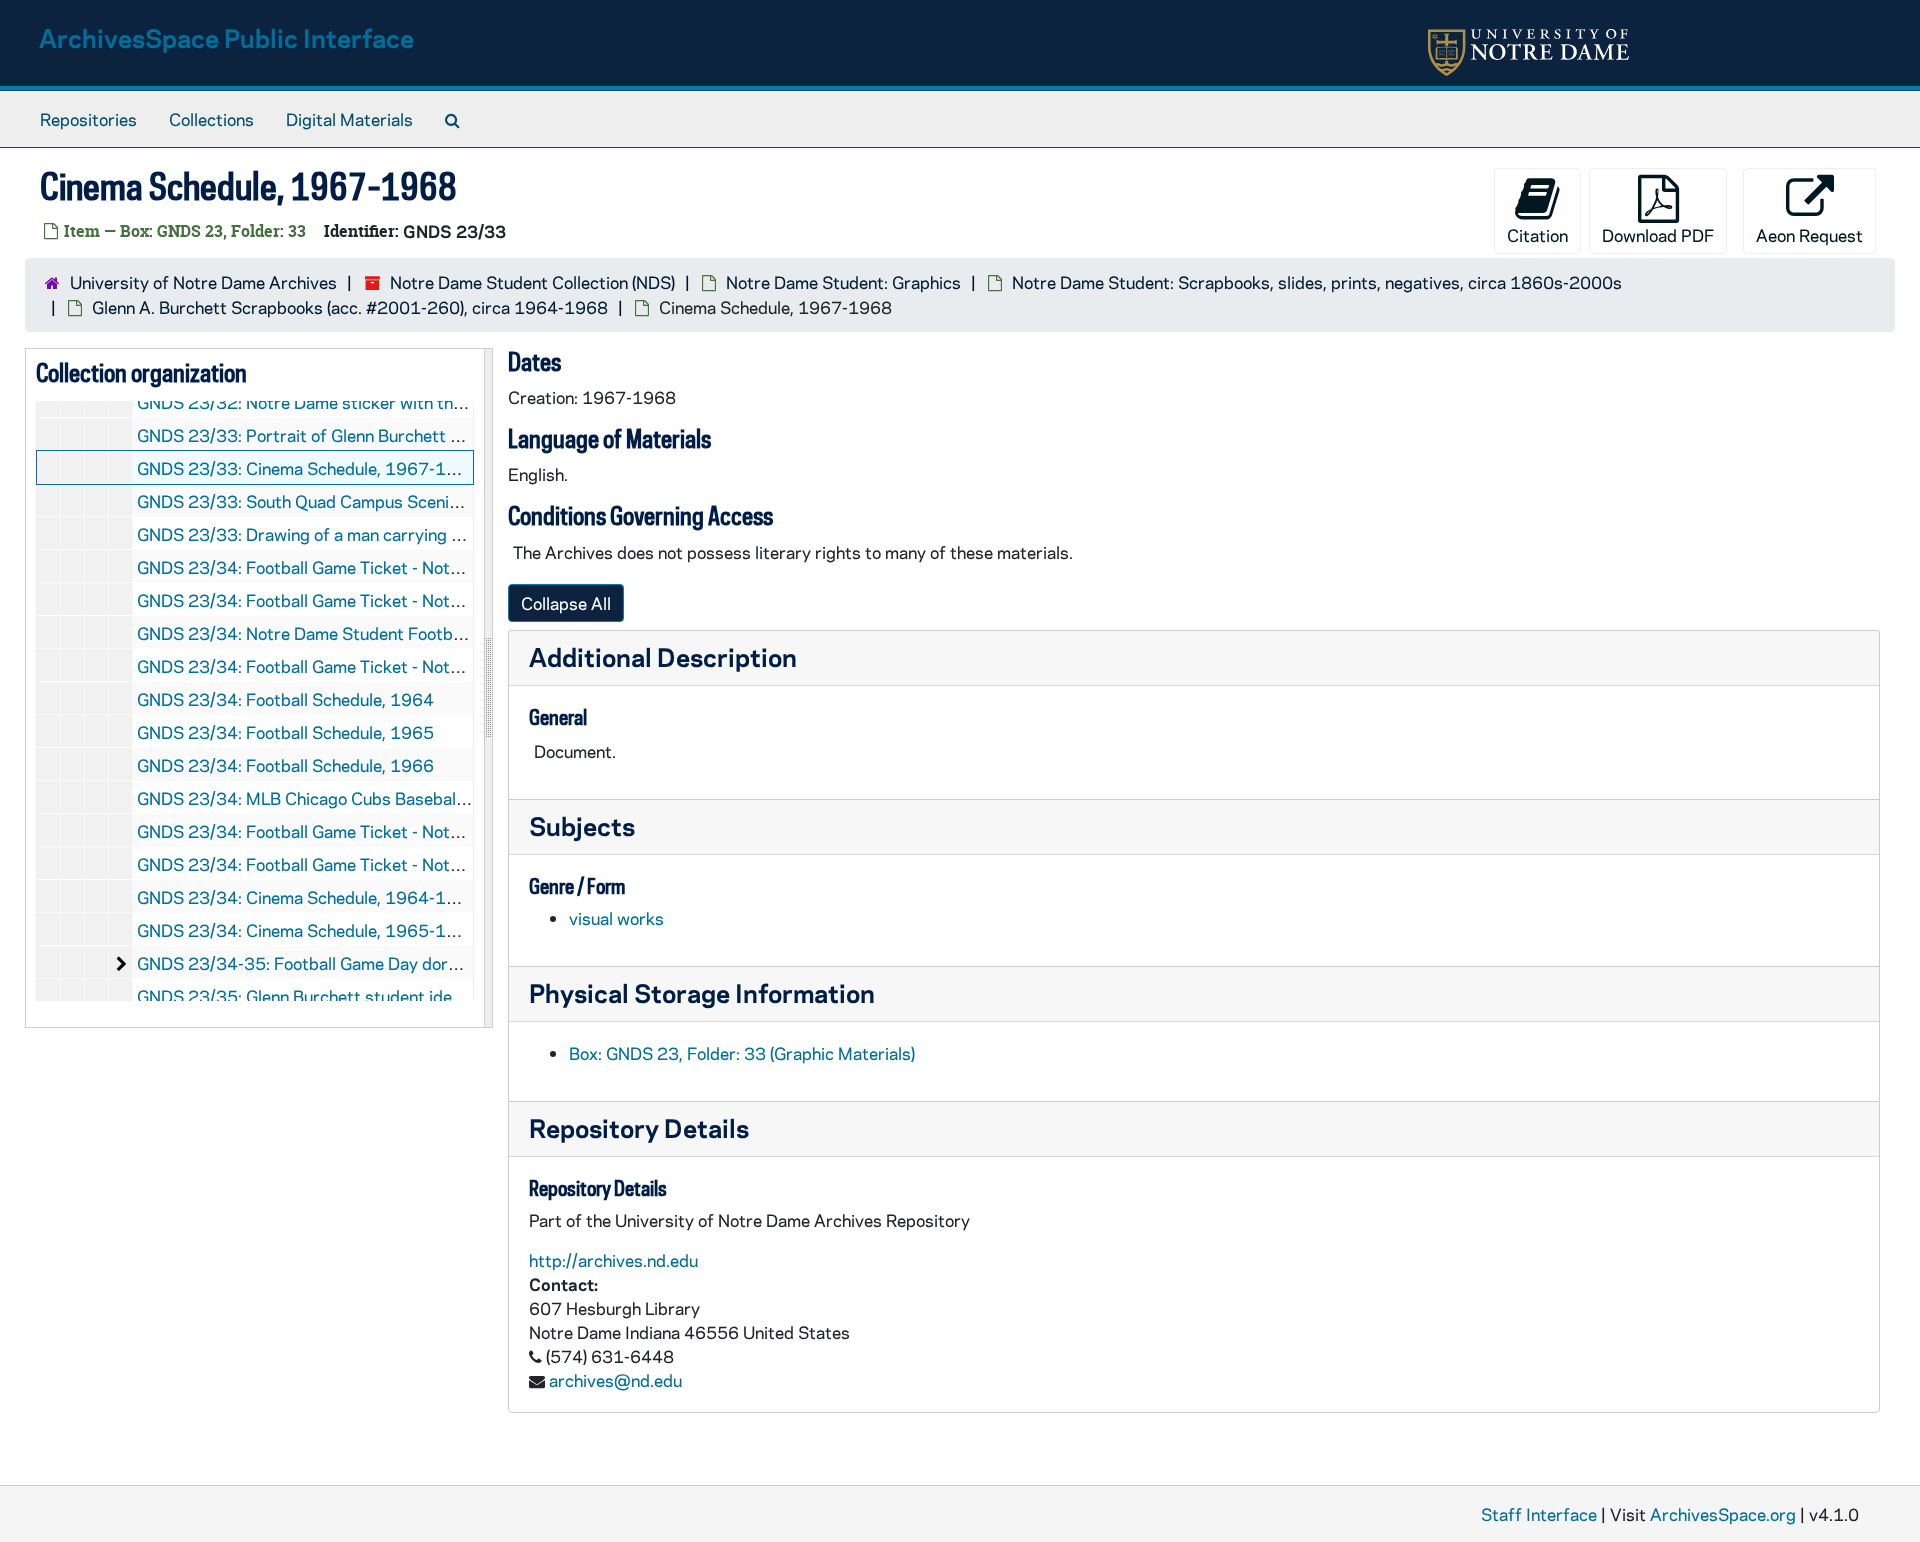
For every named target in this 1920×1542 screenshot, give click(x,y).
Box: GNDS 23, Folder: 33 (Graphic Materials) (742, 1053)
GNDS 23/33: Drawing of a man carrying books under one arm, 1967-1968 (424, 534)
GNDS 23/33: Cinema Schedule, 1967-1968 (308, 468)
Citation (1537, 235)
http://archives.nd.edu (613, 1260)
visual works (616, 918)
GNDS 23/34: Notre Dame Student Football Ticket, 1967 (355, 633)
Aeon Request (1809, 235)
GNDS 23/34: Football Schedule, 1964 (285, 699)
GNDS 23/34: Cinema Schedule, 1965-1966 (308, 930)
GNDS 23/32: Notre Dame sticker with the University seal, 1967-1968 (409, 402)
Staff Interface (1539, 1514)
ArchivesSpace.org (1723, 1514)
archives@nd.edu (615, 1380)
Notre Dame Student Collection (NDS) (532, 282)
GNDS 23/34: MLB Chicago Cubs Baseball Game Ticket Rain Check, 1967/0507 (444, 798)
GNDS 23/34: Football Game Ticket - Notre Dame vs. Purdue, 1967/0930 (419, 567)
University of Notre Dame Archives (203, 282)
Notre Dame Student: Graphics (843, 282)
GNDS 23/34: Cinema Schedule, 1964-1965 (308, 897)
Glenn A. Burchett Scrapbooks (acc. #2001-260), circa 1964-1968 (350, 307)
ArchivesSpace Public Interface (226, 37)
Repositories (88, 119)
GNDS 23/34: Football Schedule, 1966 (285, 765)
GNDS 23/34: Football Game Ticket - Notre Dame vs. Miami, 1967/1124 (414, 831)
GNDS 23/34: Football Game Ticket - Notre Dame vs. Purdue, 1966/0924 (419, 600)
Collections (211, 119)
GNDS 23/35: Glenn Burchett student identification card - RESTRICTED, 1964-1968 (463, 996)
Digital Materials (349, 119)
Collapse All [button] (566, 603)
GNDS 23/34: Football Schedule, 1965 (285, 732)
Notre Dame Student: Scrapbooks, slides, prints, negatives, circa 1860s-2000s (1317, 282)
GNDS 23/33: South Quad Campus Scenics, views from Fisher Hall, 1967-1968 (442, 501)
